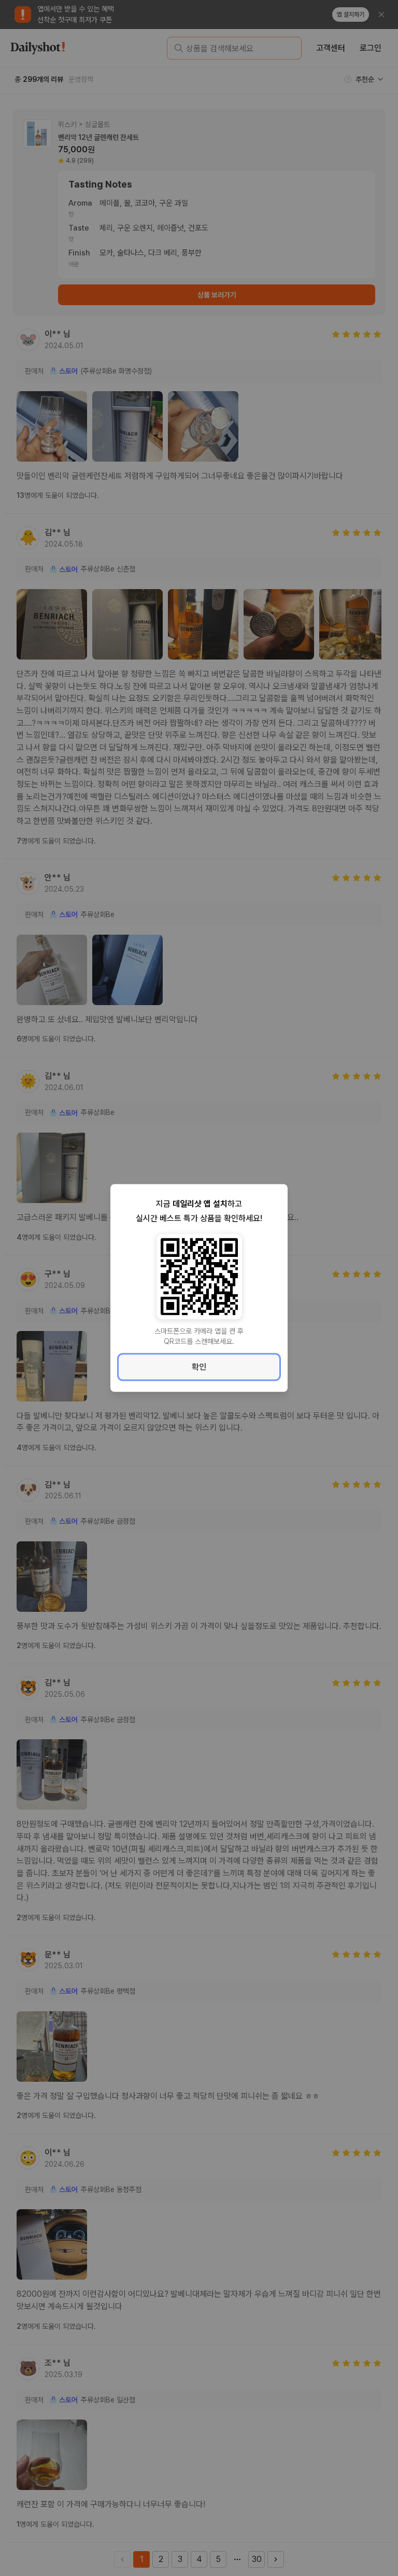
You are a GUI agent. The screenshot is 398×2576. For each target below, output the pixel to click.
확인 (199, 1367)
